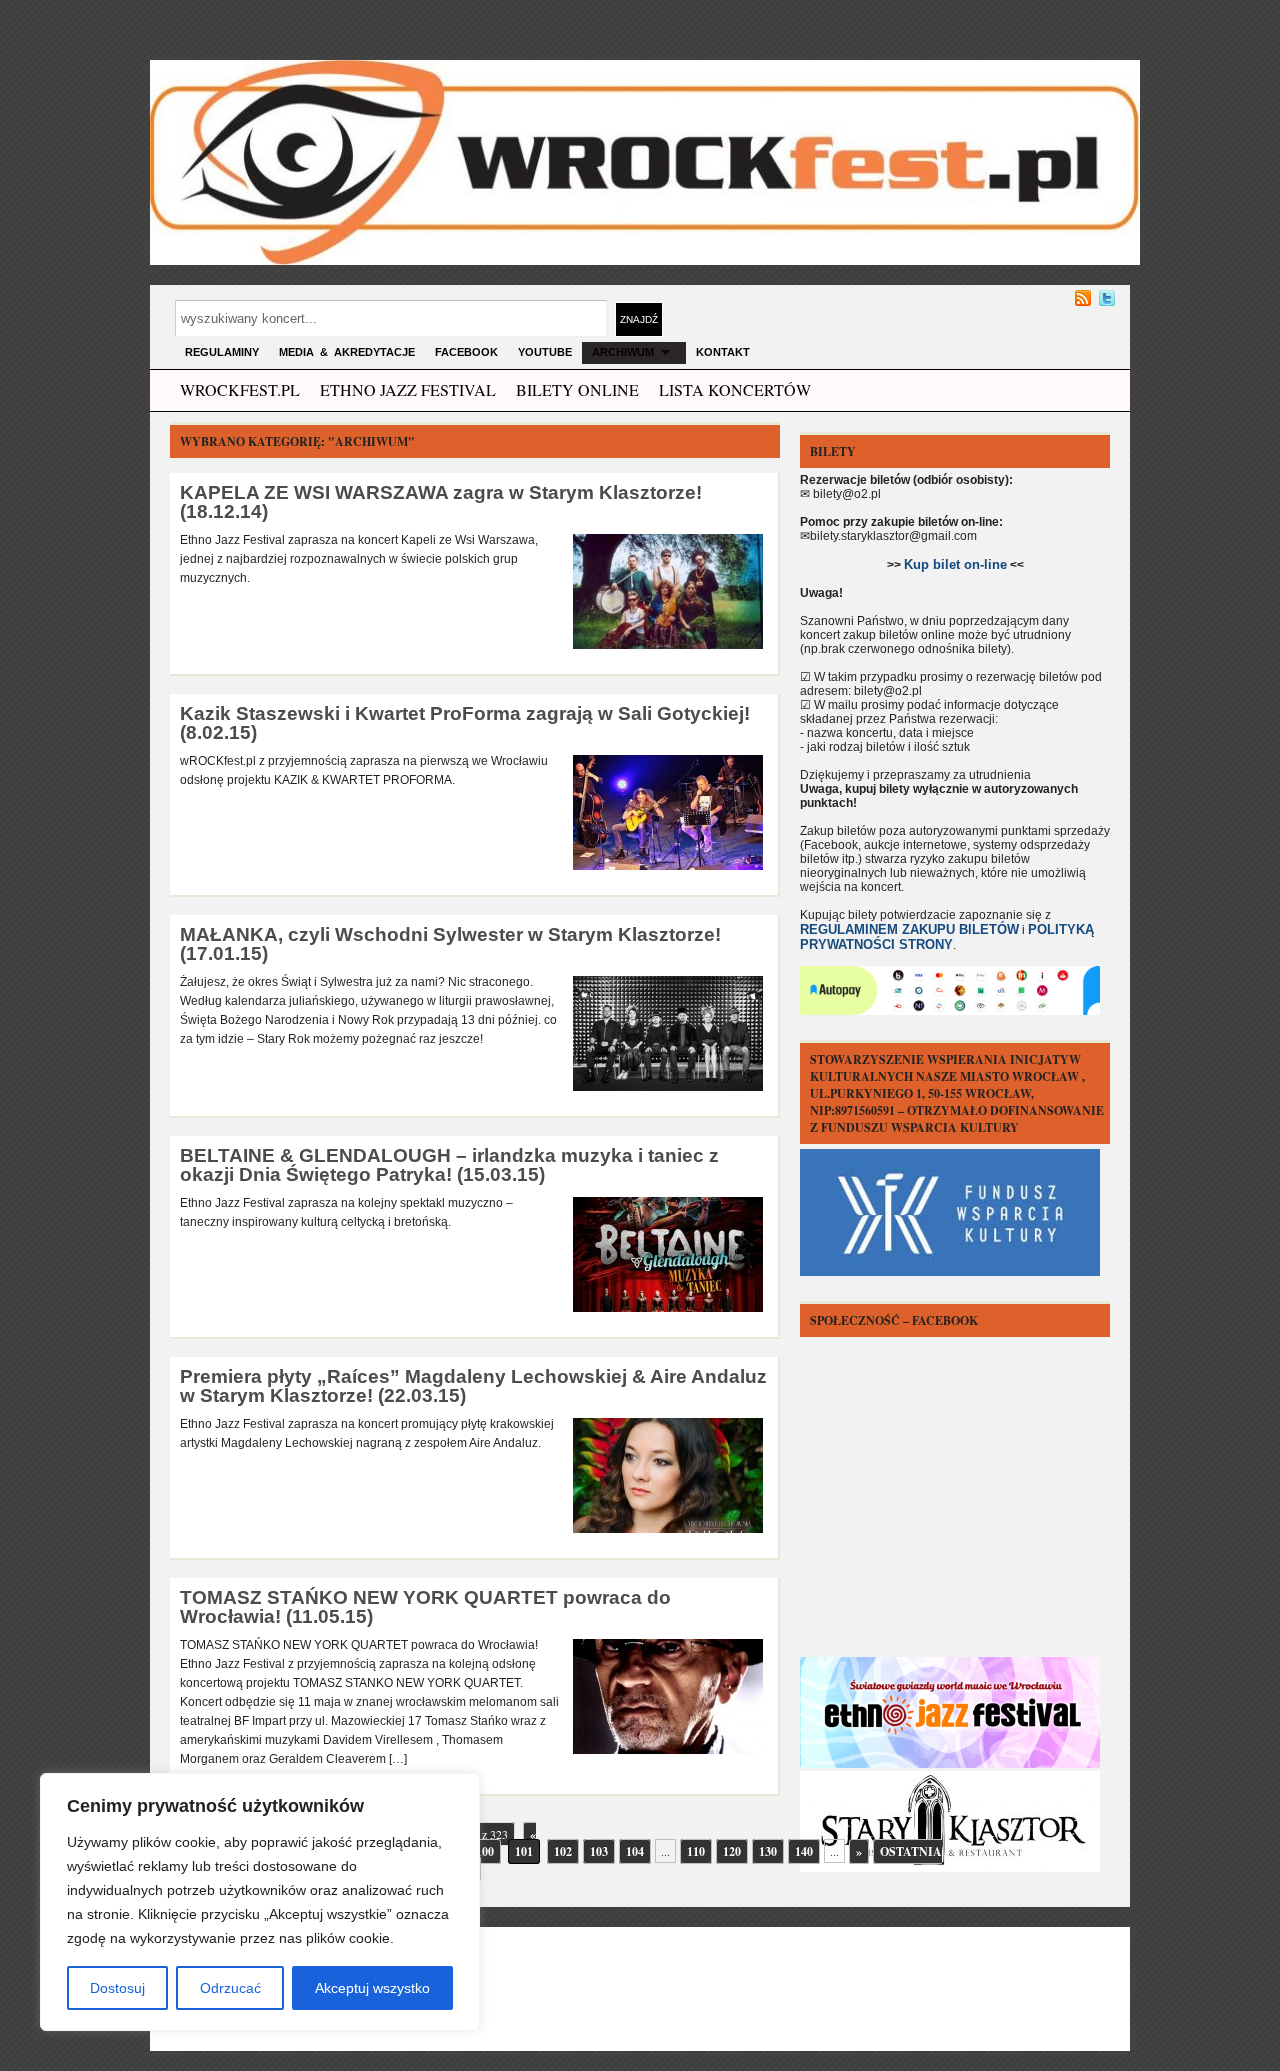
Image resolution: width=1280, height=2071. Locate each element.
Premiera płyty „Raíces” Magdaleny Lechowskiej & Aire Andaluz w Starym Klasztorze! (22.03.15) (473, 1386)
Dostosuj (117, 1988)
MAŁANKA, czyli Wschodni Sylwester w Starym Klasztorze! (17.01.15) (450, 944)
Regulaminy (222, 352)
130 (768, 1851)
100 (485, 1851)
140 (804, 1851)
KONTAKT (723, 352)
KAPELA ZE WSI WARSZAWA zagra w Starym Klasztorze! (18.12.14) (441, 502)
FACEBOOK (466, 352)
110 (696, 1851)
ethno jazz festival (408, 389)
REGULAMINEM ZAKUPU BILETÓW (909, 929)
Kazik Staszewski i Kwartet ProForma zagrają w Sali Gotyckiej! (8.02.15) (465, 723)
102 (563, 1851)
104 (635, 1851)
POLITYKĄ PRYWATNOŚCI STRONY (947, 937)
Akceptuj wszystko (372, 1988)
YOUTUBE (545, 352)
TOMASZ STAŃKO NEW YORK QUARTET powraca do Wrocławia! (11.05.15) (425, 1607)
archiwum (623, 352)
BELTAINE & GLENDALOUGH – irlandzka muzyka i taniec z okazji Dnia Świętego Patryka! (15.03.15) (449, 1165)
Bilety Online (577, 389)
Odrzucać (230, 1988)
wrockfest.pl (240, 389)
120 (732, 1851)
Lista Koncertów (735, 389)
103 (599, 1851)
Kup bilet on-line (955, 564)
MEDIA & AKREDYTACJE (347, 352)
